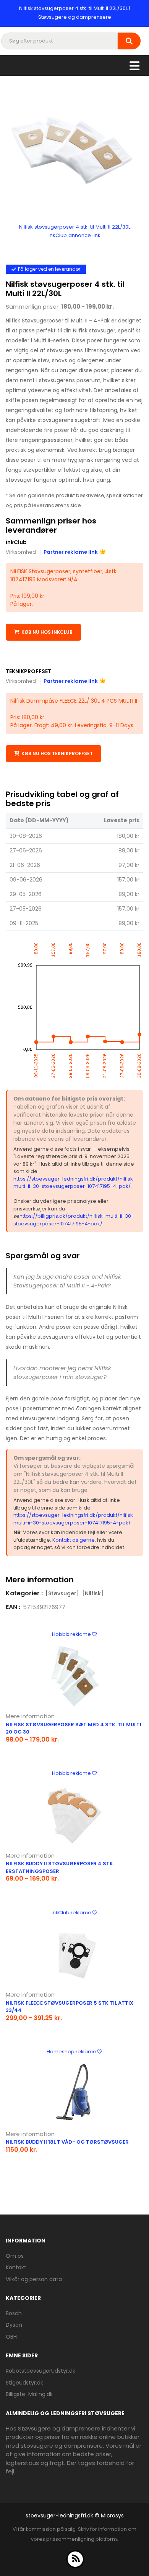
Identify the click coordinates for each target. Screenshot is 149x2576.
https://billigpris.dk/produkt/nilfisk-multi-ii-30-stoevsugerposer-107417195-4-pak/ (74, 1220)
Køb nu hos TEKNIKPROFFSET (57, 753)
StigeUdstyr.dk (24, 2383)
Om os (15, 2256)
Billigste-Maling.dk (29, 2394)
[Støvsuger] (62, 1593)
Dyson (14, 2325)
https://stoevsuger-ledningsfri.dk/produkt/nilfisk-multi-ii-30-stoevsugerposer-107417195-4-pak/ (74, 1183)
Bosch (14, 2313)
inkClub (16, 542)
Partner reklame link (71, 552)
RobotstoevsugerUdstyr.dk (40, 2371)
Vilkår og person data (34, 2279)
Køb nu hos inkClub (47, 632)
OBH (11, 2337)
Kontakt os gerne (74, 1540)
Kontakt (16, 2267)
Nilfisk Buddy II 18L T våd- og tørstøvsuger (67, 2142)
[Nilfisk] (93, 1593)
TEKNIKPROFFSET (28, 671)
